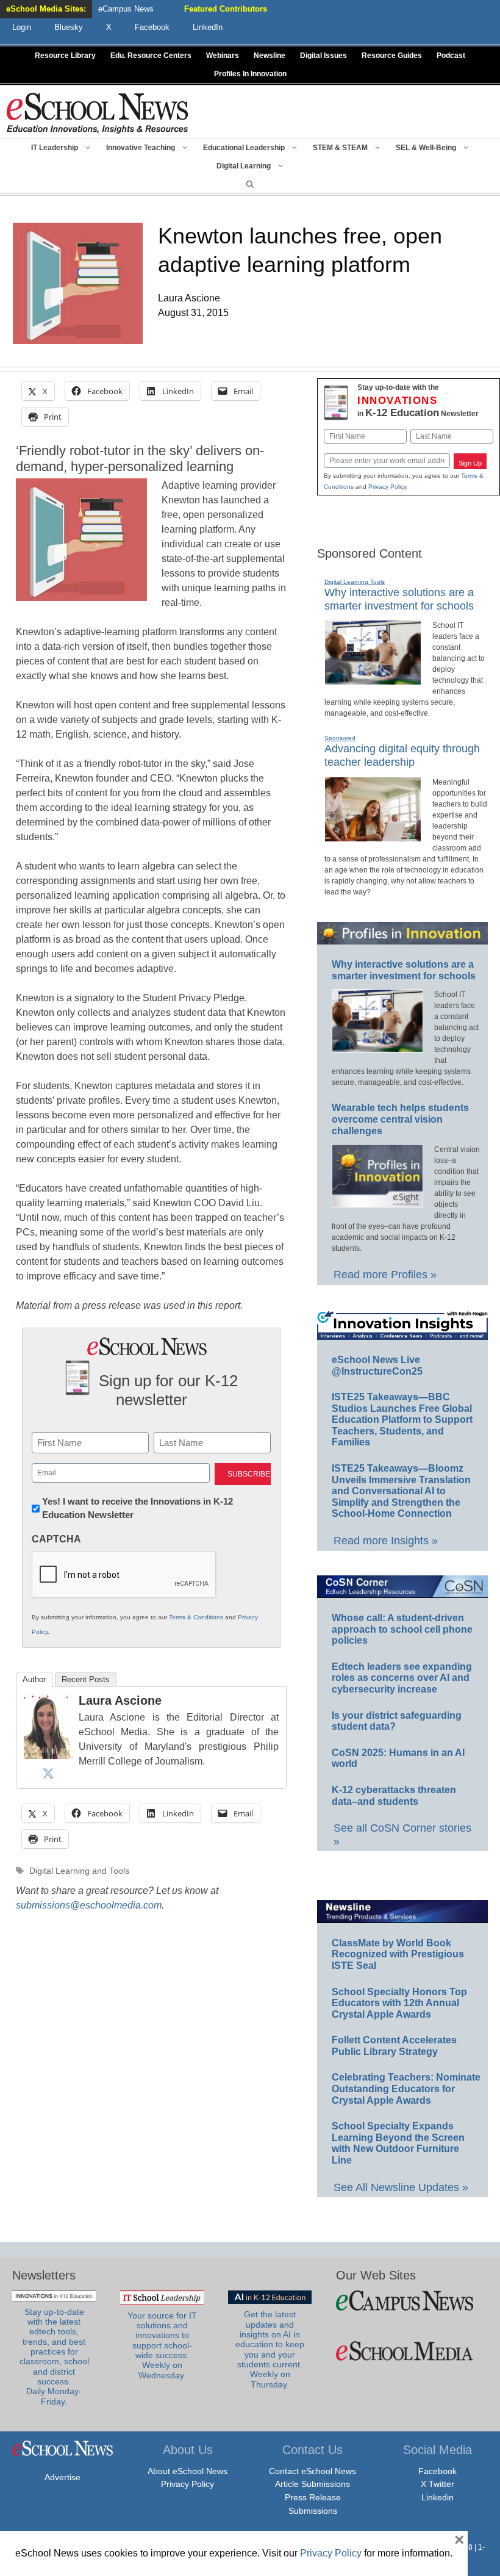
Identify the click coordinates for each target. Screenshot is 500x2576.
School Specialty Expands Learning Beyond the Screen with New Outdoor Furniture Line (398, 2143)
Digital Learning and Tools (79, 1871)
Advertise (62, 2477)
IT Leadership (55, 148)
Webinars (223, 56)
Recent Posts (86, 1679)
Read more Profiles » (385, 1275)
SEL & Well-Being (426, 148)
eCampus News (126, 9)
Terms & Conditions (196, 1617)
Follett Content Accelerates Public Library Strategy (394, 2046)
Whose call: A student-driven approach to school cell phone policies (402, 1629)
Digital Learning (244, 166)
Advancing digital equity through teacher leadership (402, 755)
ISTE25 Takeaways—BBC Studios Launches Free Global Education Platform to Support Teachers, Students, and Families (402, 1419)
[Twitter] (48, 1773)
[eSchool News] (98, 113)
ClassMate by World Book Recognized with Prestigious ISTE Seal (398, 1954)
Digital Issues (323, 56)
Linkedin (437, 2497)
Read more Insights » (386, 1541)
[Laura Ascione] (48, 1756)
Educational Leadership (244, 148)
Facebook (437, 2471)
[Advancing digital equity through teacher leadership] (373, 836)
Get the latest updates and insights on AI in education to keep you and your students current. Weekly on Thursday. (270, 2349)
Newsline (270, 56)
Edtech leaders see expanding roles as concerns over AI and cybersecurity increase (402, 1678)
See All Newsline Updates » (401, 2187)
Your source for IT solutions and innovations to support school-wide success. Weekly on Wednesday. (162, 2346)
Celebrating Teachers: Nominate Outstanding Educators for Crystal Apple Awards (406, 2089)
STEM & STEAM (340, 148)
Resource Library (65, 56)
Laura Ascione (120, 1700)
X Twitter (437, 2484)
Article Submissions (312, 2484)
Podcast (451, 56)
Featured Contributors (226, 9)
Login (22, 27)
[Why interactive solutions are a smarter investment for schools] (373, 680)
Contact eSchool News (312, 2471)
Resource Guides (392, 56)
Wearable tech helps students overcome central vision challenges (400, 1119)
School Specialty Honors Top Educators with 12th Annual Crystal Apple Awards (399, 2003)
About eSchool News (187, 2471)
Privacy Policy (387, 487)
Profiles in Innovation (250, 74)
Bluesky (69, 27)
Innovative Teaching (141, 148)
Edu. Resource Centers (151, 56)
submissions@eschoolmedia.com (89, 1905)
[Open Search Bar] (250, 184)
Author (34, 1679)
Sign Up (470, 463)
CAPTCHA (56, 1539)
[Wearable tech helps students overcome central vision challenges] (377, 1202)
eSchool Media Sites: (46, 9)
